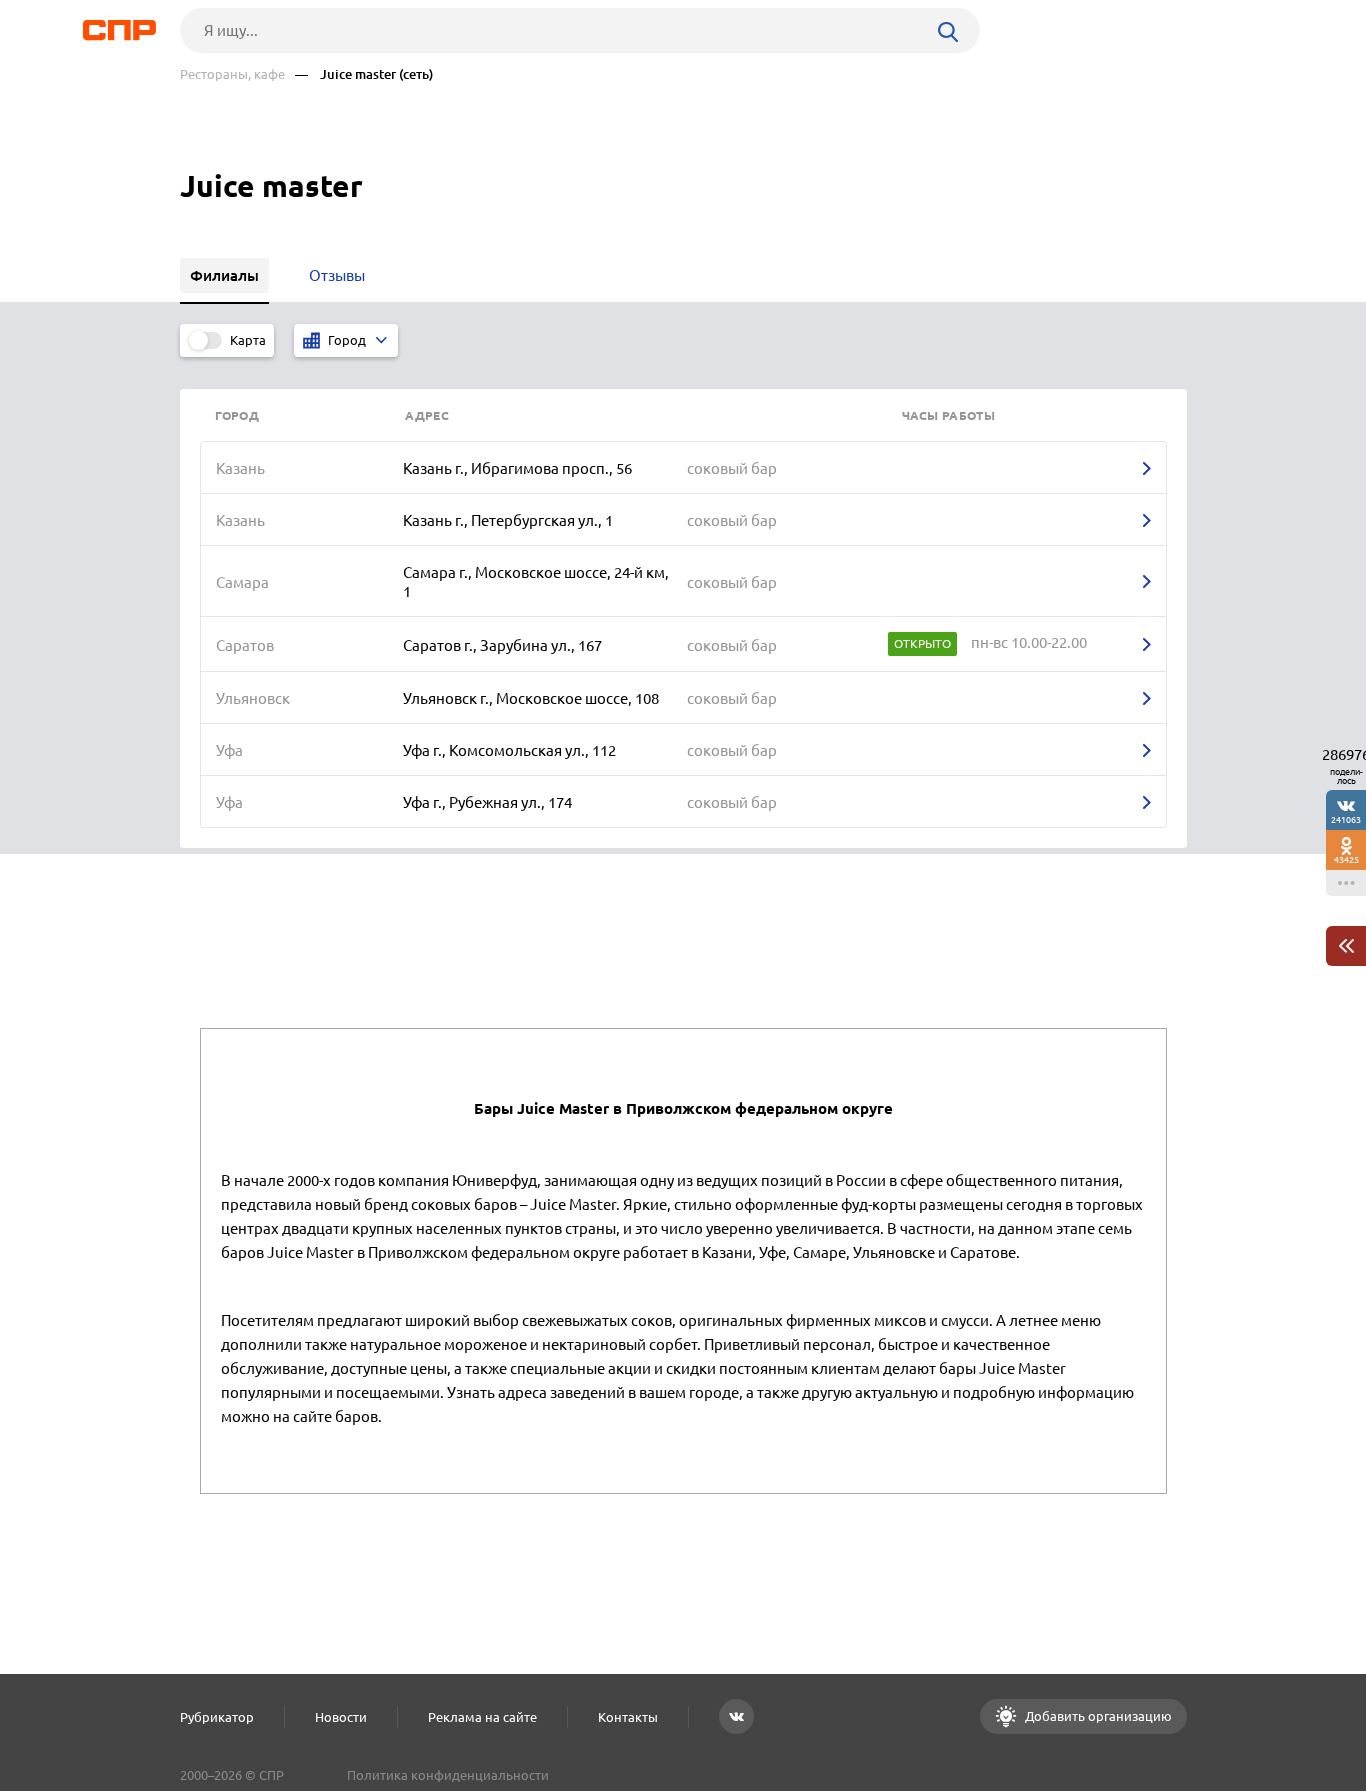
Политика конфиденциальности (448, 1775)
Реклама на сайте (482, 1717)
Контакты (628, 1717)
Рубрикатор (217, 1717)
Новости (341, 1717)
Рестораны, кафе (232, 74)
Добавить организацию (1097, 1716)
